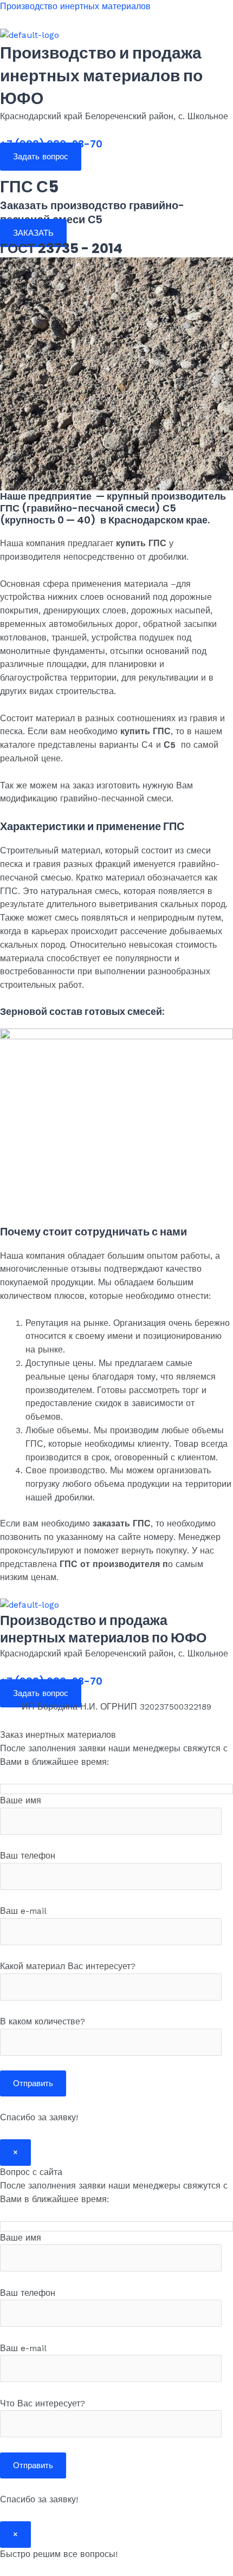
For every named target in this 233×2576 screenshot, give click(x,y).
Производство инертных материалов (75, 7)
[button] (116, 170)
